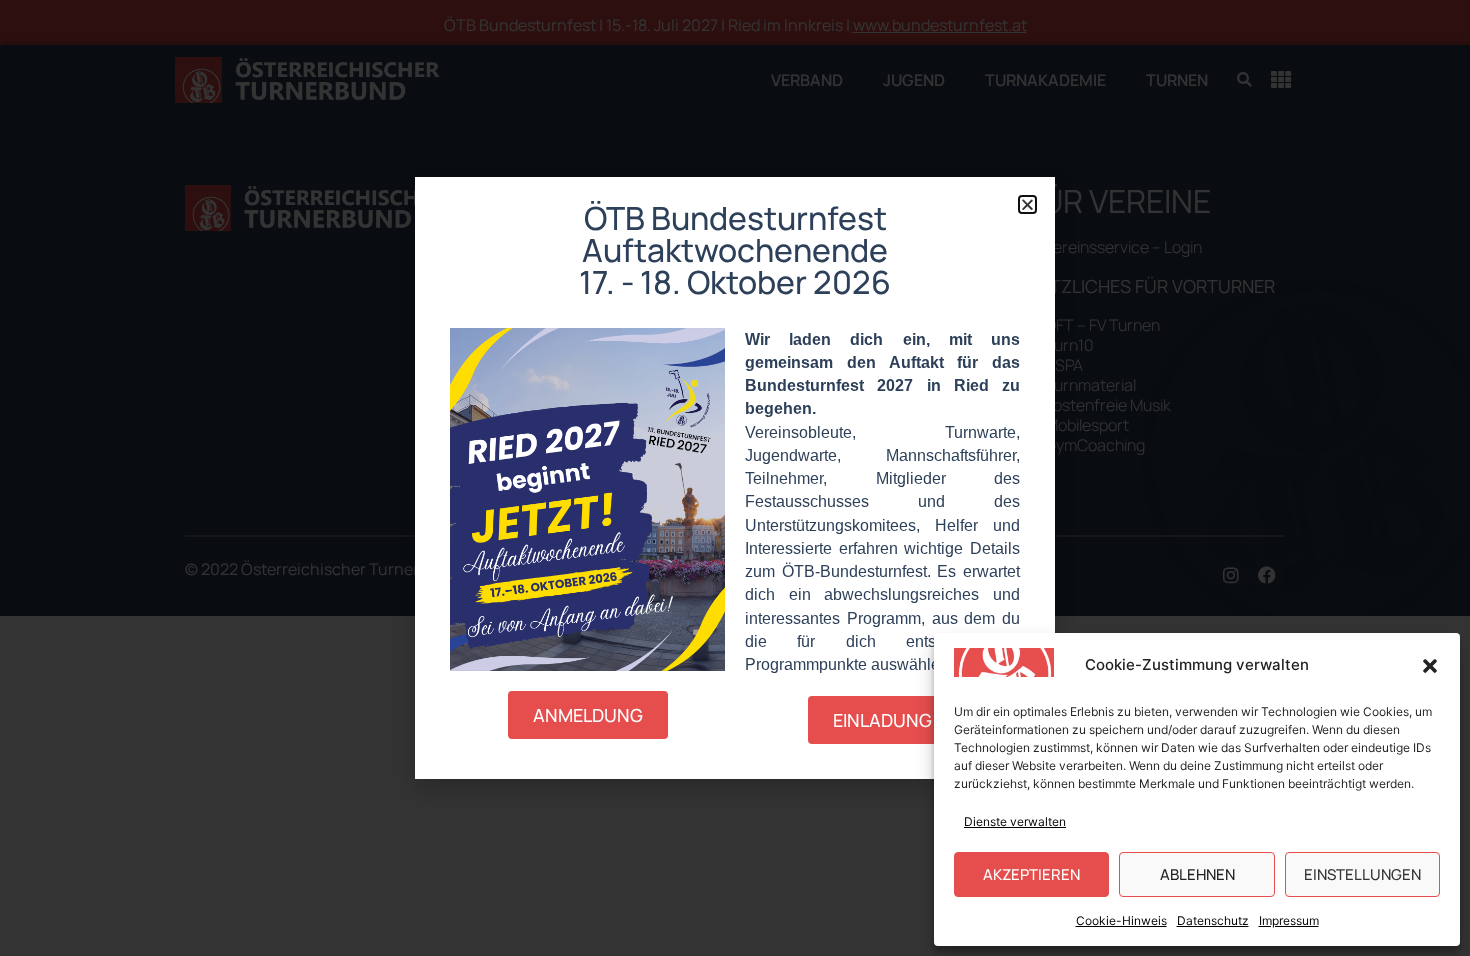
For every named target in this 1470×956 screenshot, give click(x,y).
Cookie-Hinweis (1121, 920)
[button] (1430, 666)
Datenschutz (1213, 920)
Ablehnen (1197, 874)
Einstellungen (1362, 874)
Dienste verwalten (1015, 821)
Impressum (1289, 920)
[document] (735, 478)
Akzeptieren (1031, 874)
